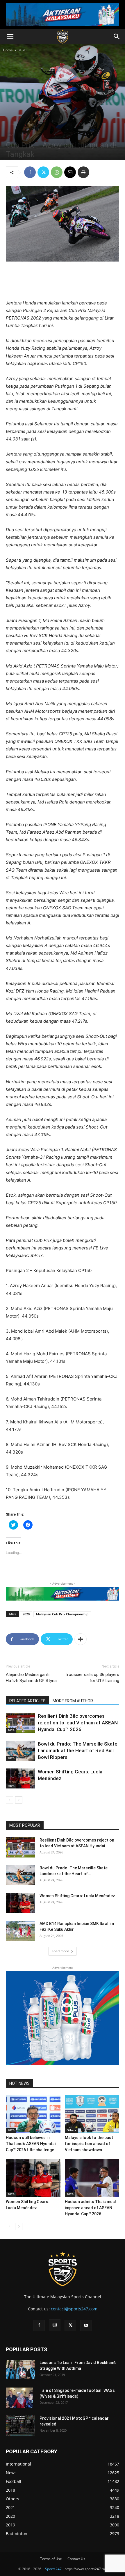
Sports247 (53, 2569)
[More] (81, 1639)
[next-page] (19, 1800)
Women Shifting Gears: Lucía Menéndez (77, 1896)
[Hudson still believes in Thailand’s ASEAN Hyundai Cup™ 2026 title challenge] (33, 2114)
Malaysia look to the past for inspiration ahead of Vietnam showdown (89, 2144)
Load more (60, 1951)
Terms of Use (51, 2559)
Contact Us (76, 2559)
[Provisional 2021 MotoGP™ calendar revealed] (20, 2426)
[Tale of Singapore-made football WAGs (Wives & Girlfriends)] (19, 2398)
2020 (22, 50)
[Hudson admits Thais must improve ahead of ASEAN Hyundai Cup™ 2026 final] (92, 2178)
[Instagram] (55, 2325)
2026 (11, 1730)
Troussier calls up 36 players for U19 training (92, 1678)
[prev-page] (9, 1800)
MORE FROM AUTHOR (73, 1701)
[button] (10, 37)
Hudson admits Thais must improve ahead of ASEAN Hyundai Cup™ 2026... (91, 2208)
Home (8, 50)
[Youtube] (86, 2325)
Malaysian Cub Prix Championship (62, 1614)
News (23, 135)
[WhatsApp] (57, 172)
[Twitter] (43, 172)
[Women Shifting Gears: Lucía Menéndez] (20, 1778)
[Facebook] (30, 172)
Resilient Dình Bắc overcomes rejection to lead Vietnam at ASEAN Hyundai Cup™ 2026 (78, 1723)
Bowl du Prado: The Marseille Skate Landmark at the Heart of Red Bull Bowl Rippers (78, 1750)
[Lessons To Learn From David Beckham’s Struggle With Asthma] (20, 2369)
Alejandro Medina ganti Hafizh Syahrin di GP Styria (31, 1678)
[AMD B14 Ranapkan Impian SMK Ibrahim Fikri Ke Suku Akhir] (20, 1931)
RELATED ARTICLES (27, 1701)
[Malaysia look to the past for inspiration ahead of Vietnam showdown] (92, 2114)
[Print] (83, 172)
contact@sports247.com (74, 2309)
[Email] (70, 172)
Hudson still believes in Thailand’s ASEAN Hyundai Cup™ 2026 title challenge (31, 2144)
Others (71, 2130)
